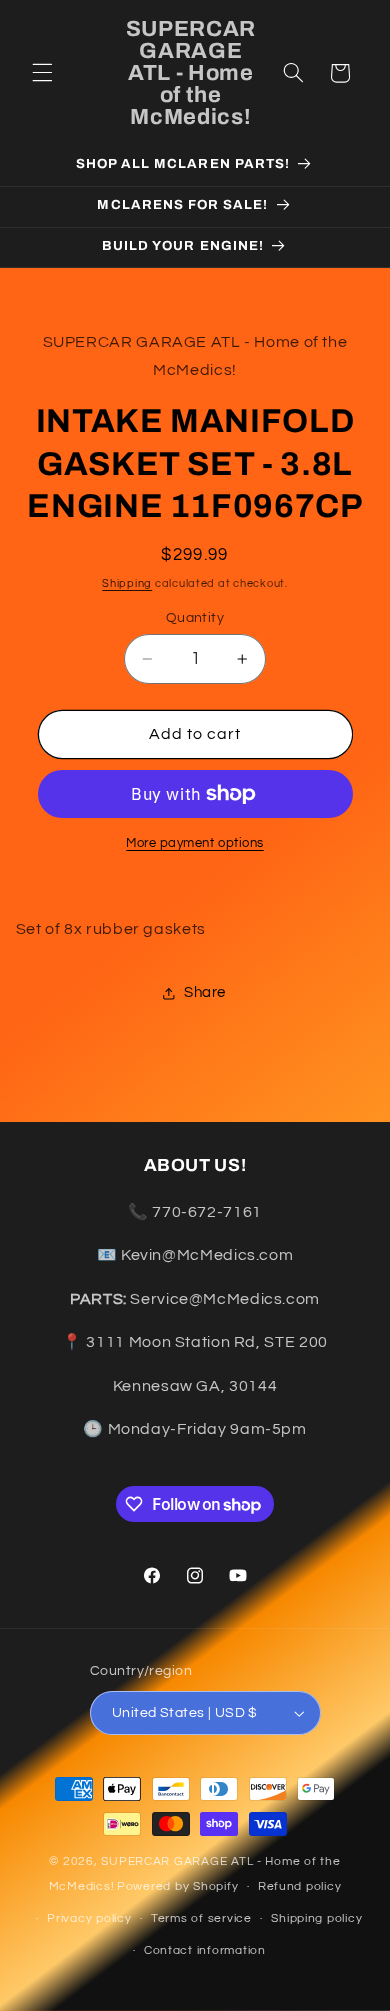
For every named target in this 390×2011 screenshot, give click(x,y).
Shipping (127, 583)
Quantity (195, 618)
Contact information (205, 1950)
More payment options (195, 843)
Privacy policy (89, 1918)
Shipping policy (316, 1918)
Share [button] (205, 992)
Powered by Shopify (177, 1886)
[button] (42, 73)
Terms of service (201, 1918)
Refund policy (300, 1886)
